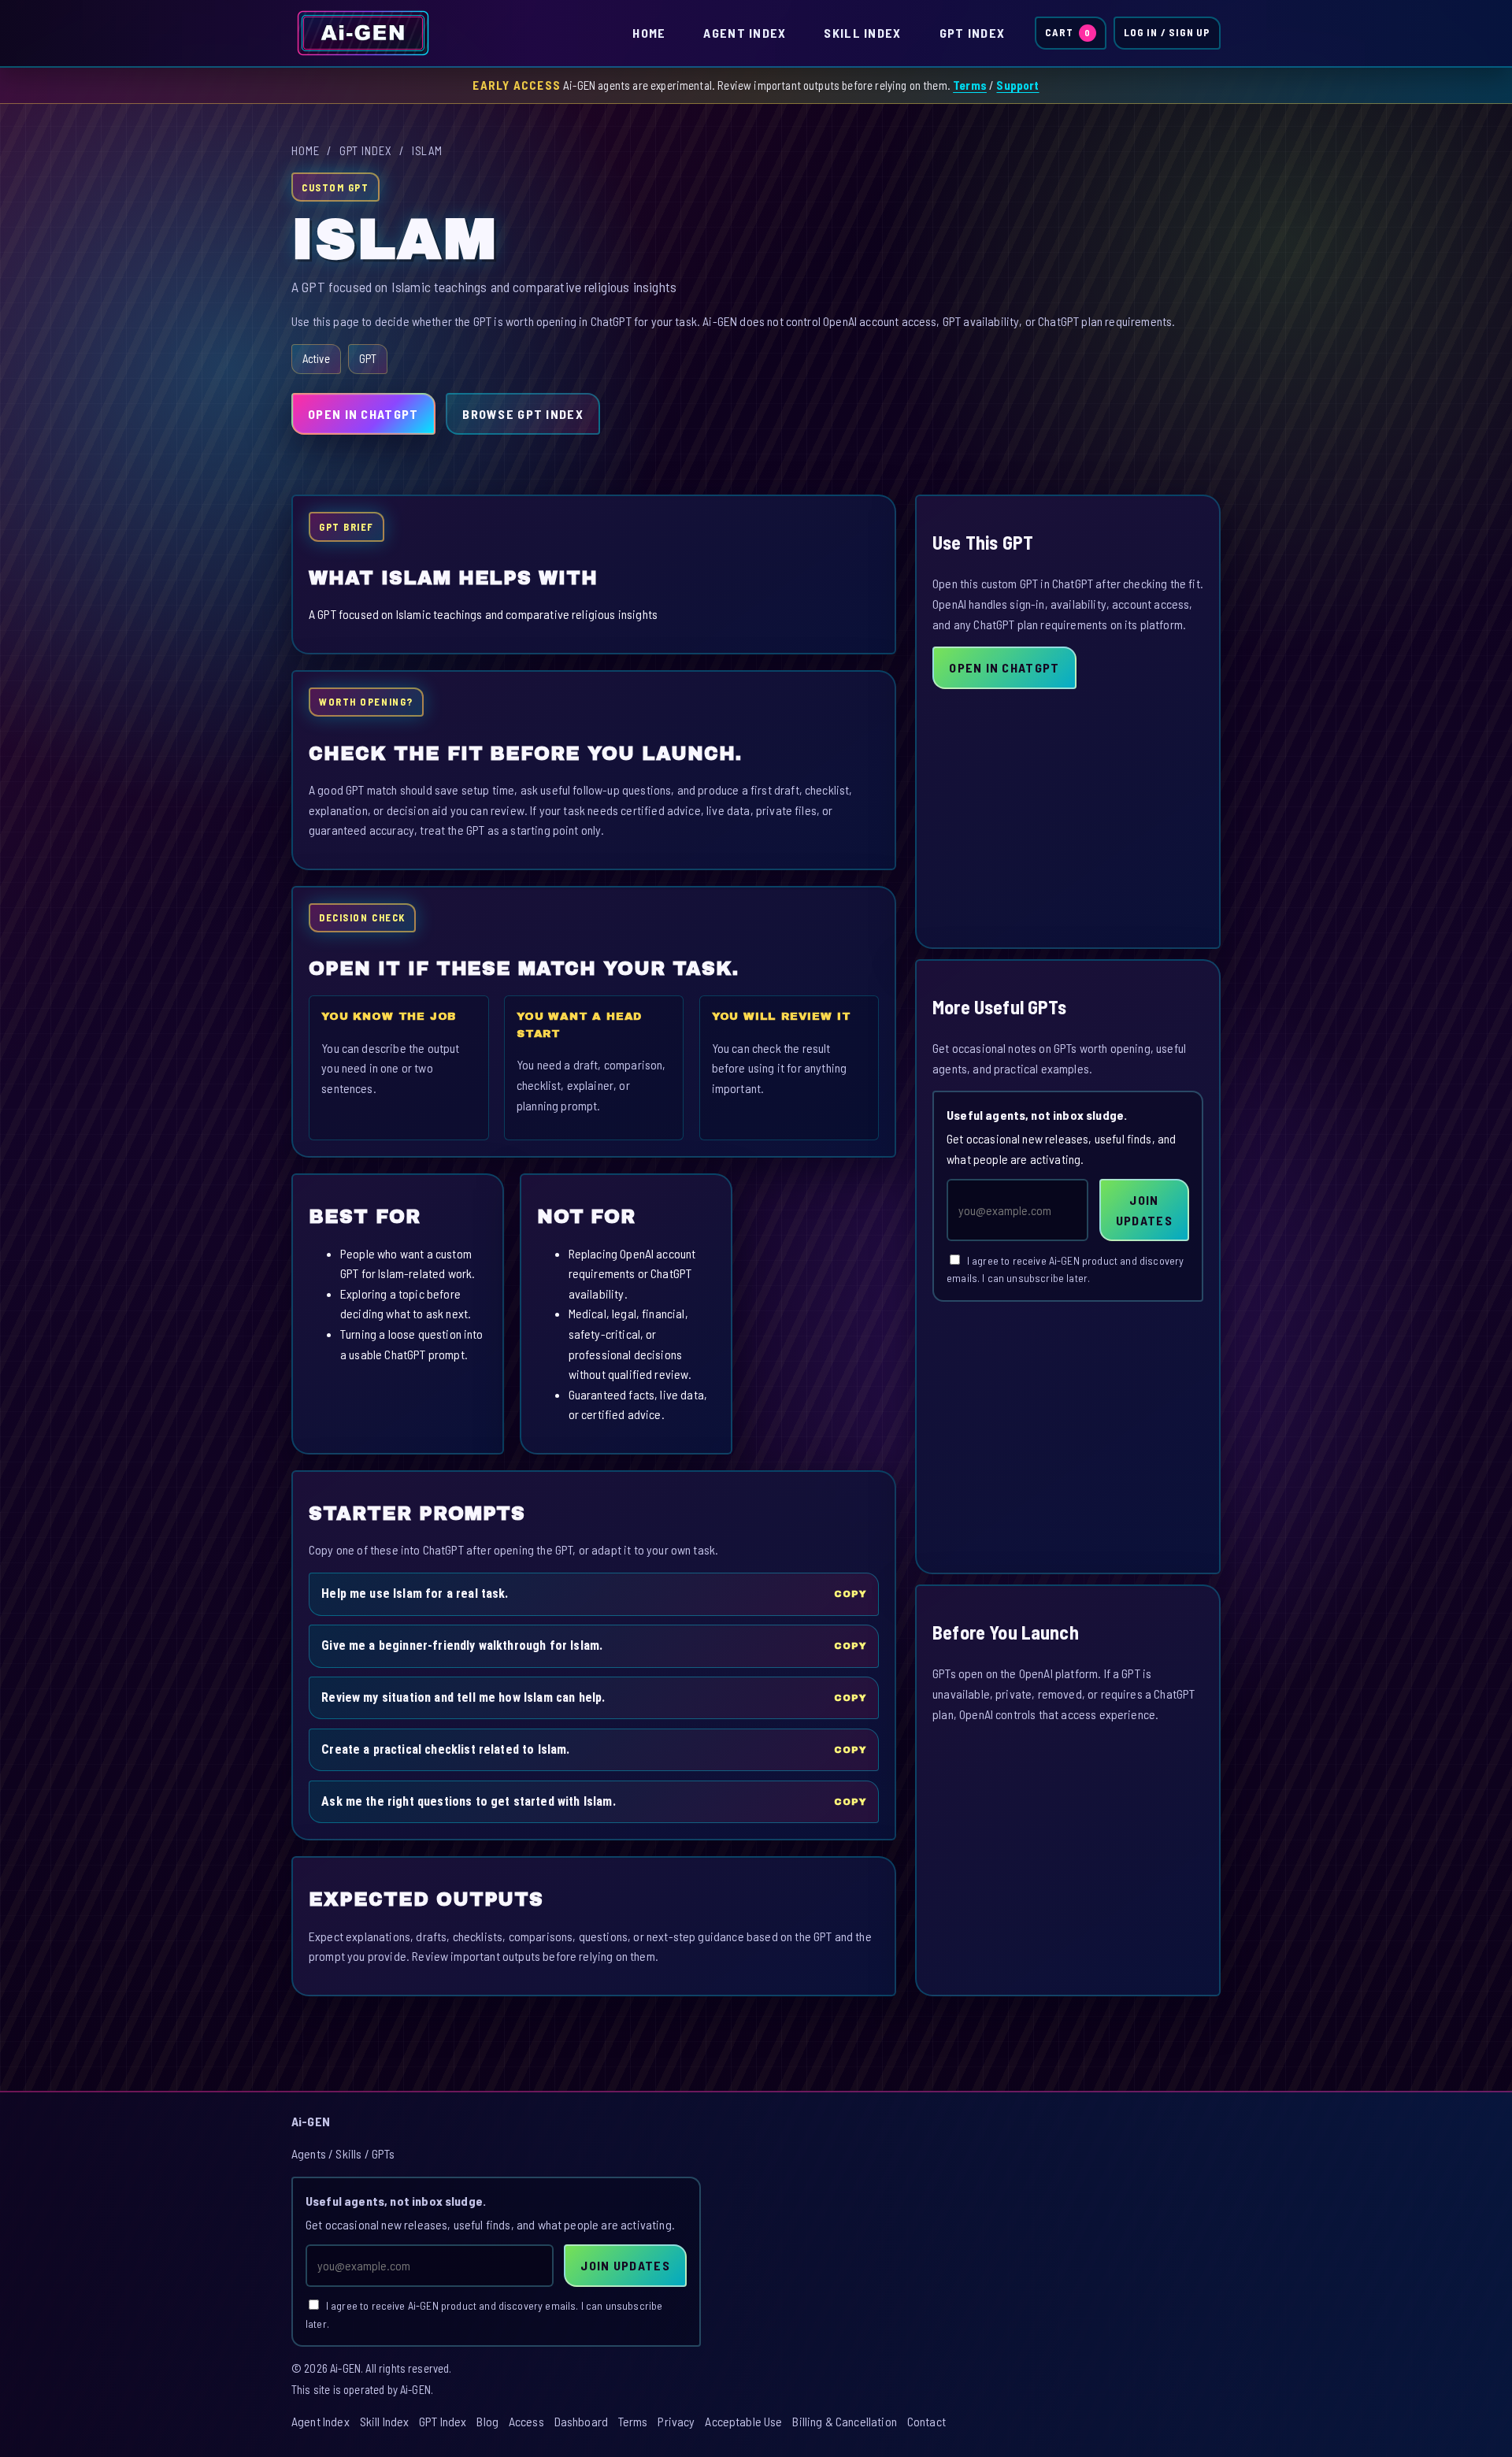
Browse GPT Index (523, 414)
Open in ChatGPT (363, 414)
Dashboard (581, 2421)
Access (526, 2421)
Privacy (676, 2421)
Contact (926, 2421)
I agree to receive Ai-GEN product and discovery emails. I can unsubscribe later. (1065, 1269)
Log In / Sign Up (1167, 32)
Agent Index (745, 33)
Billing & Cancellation (845, 2421)
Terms (970, 85)
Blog (487, 2421)
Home (649, 33)
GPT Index (973, 33)
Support (1017, 85)
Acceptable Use (743, 2421)
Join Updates (1144, 1210)
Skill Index (862, 33)
